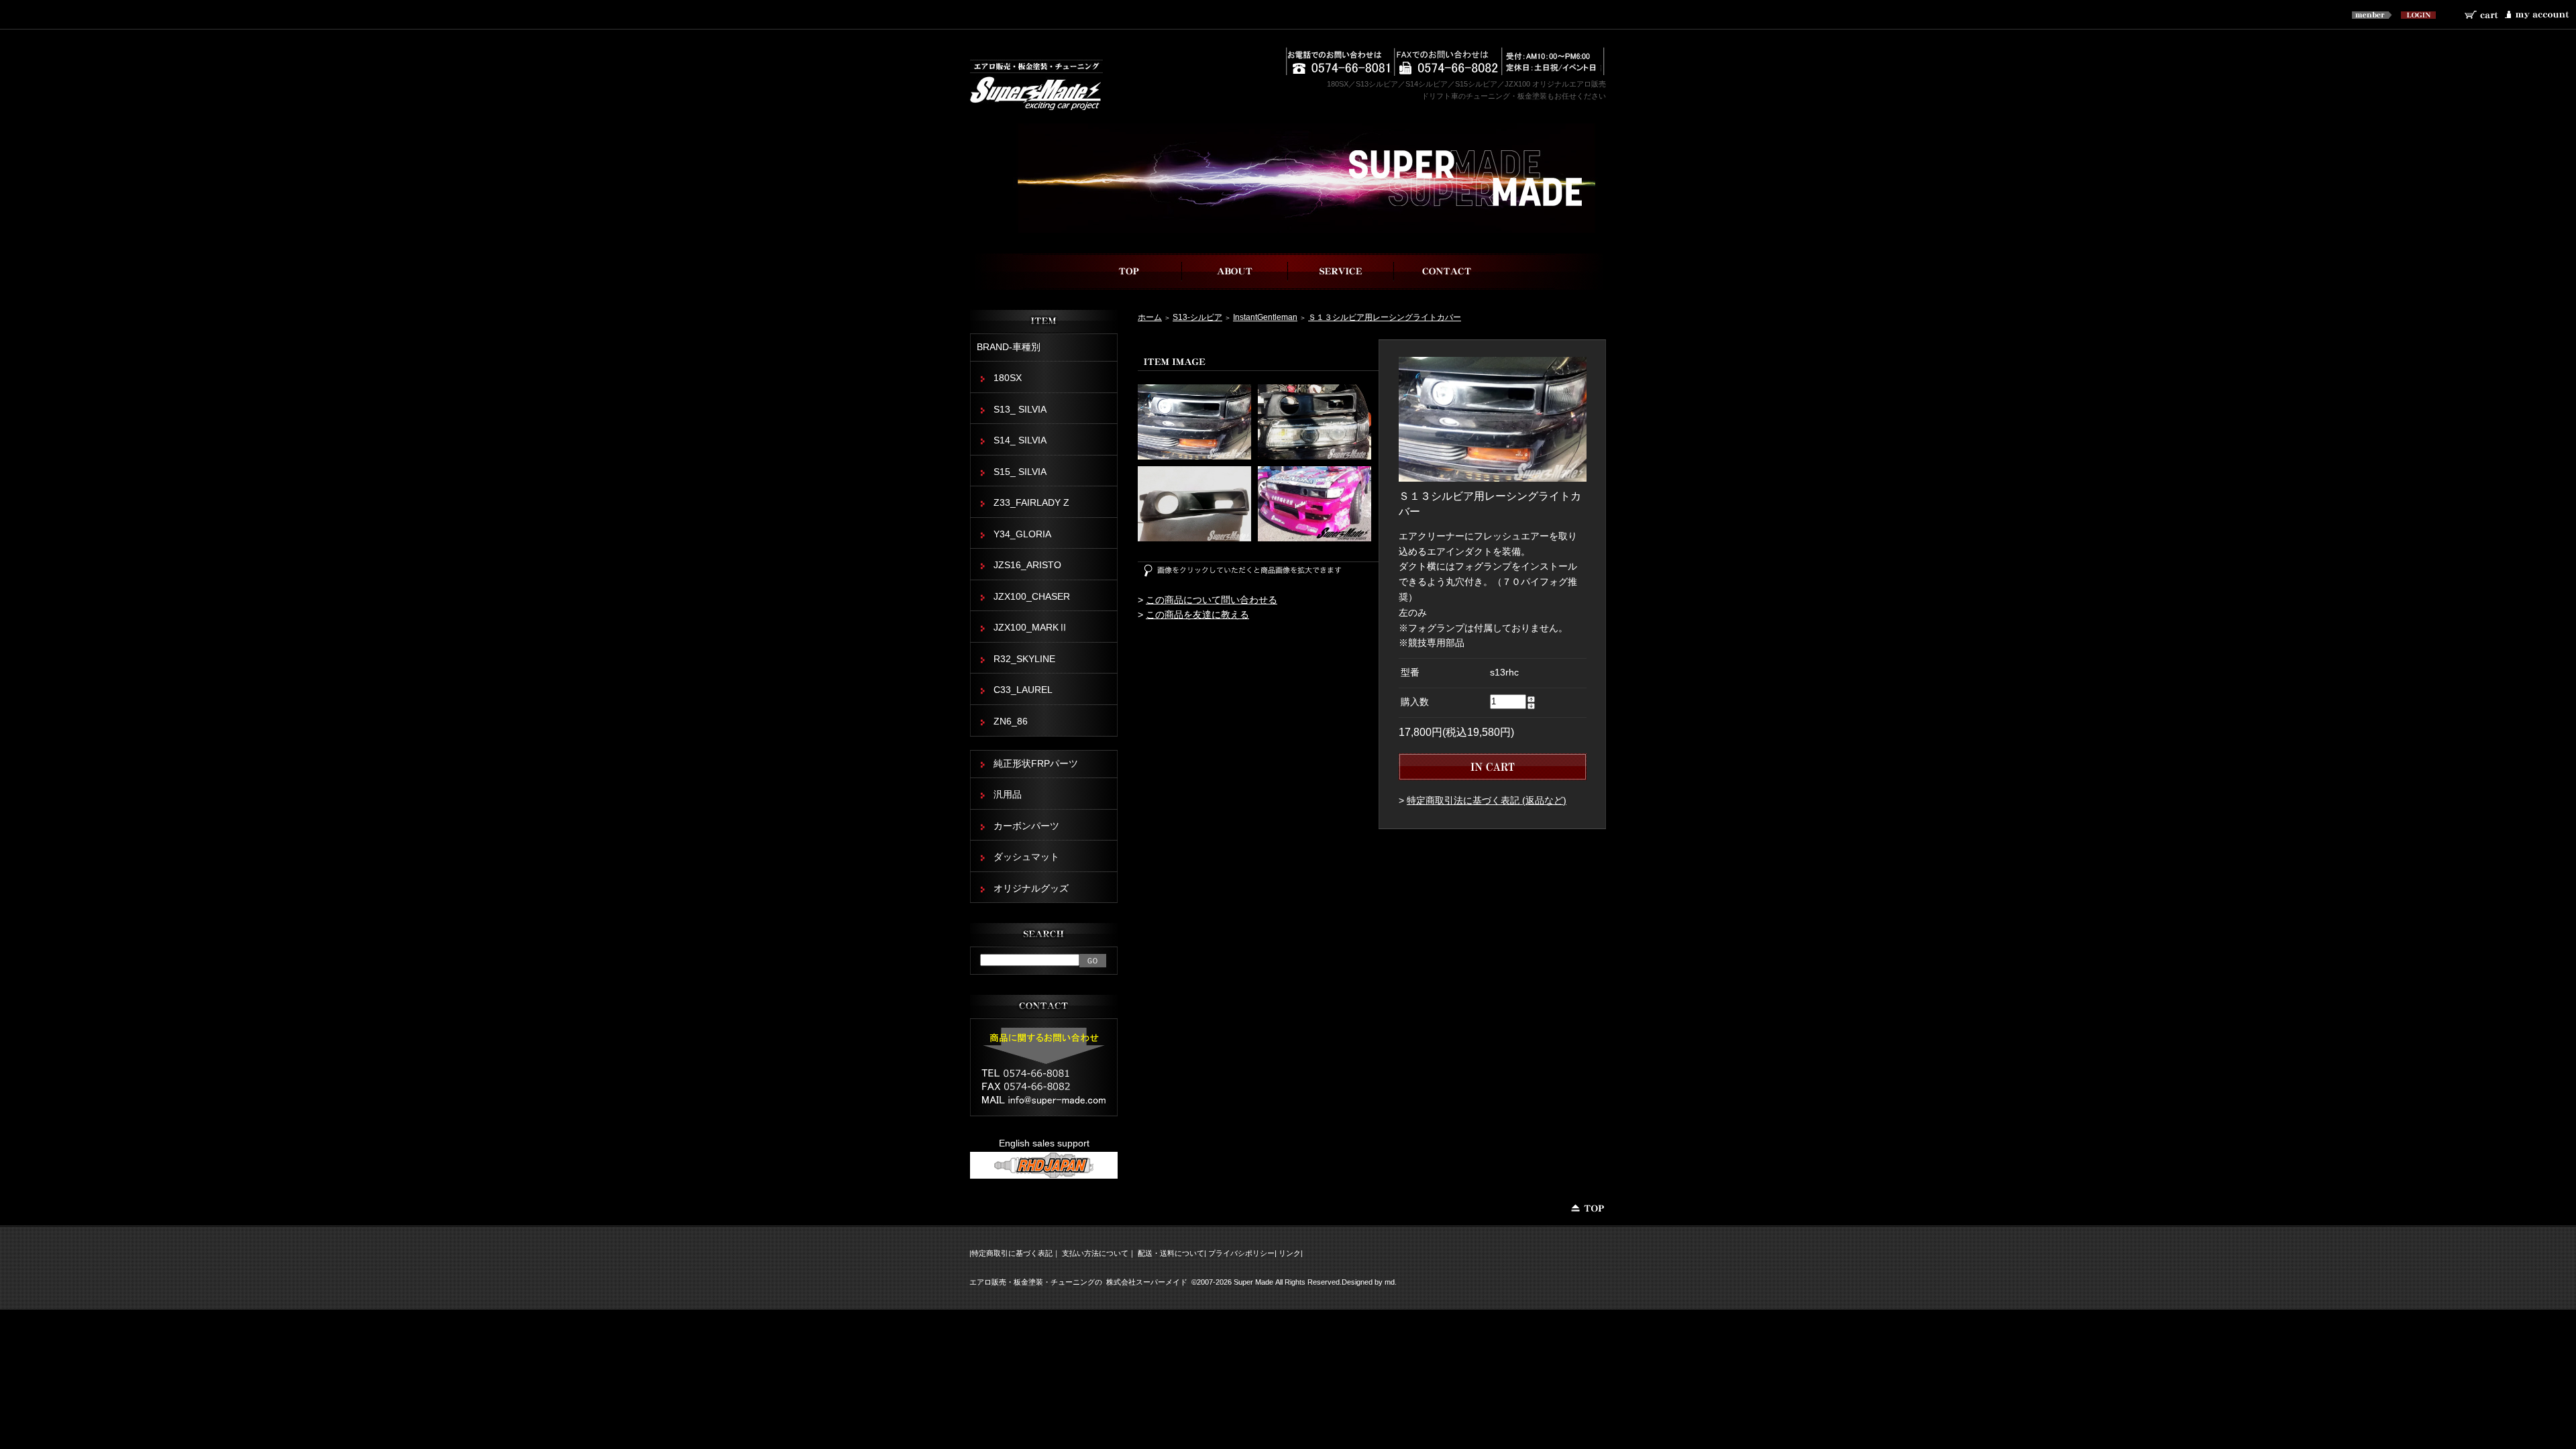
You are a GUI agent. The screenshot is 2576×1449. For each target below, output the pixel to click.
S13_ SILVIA (1020, 410)
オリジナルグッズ (1031, 889)
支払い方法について (1095, 1253)
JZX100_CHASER (1032, 597)
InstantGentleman (1265, 317)
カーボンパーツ (1026, 826)
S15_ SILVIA (1020, 472)
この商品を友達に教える (1197, 615)
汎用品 (1008, 795)
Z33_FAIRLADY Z (1031, 503)
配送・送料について (1171, 1253)
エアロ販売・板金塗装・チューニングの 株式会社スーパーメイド (1078, 1282)
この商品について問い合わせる (1212, 600)
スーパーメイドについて (1235, 271)
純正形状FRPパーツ (1036, 764)
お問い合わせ (1447, 271)
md (1390, 1282)
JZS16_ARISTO (1027, 565)
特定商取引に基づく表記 (1012, 1253)
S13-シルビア (1197, 317)
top (1129, 271)
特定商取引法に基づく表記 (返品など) (1487, 801)
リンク (1290, 1253)
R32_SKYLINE (1024, 659)
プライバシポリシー (1241, 1253)
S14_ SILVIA (1020, 440)
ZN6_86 (1011, 721)
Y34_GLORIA (1022, 534)
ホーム (1150, 317)
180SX (1008, 378)
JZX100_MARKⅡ (1031, 628)
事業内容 (1341, 271)
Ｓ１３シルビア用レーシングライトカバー (1385, 317)
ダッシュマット (1026, 857)
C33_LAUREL (1023, 690)
